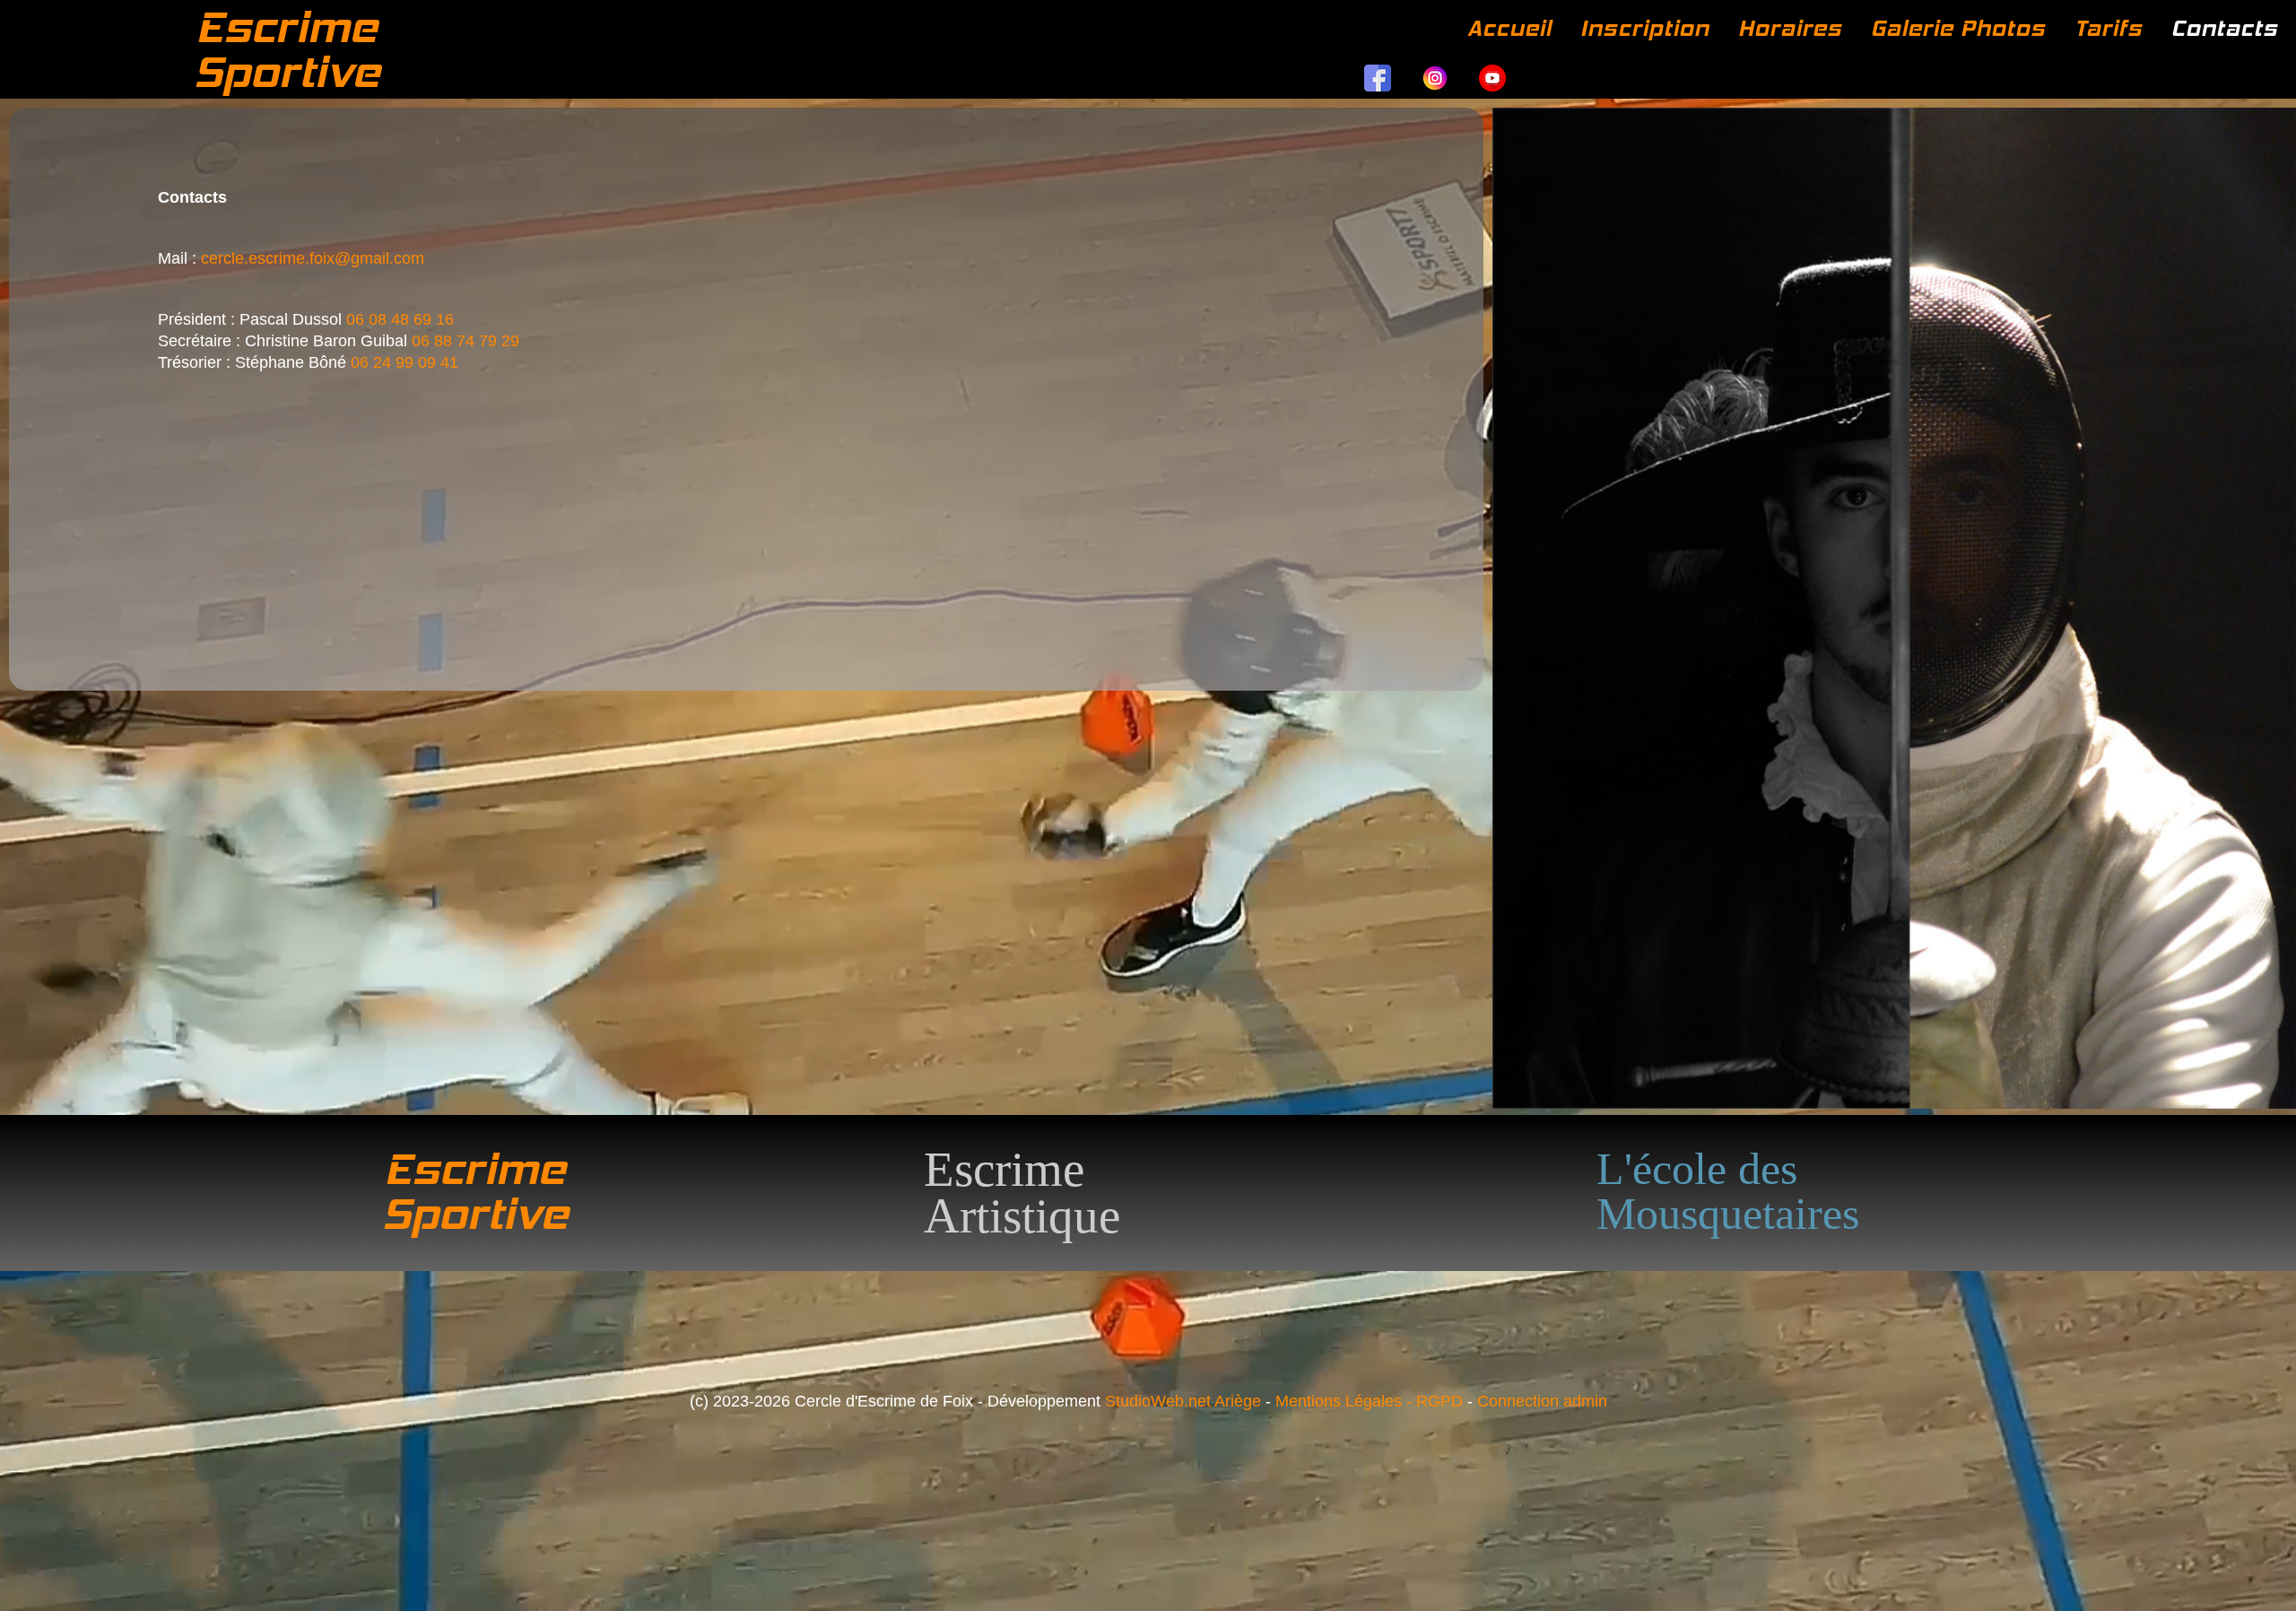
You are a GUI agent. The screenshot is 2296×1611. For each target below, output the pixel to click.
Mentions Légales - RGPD (1369, 1401)
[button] (2256, 1571)
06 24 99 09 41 (404, 362)
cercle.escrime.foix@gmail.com (313, 258)
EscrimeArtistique (1022, 1193)
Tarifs (2109, 28)
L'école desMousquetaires (1728, 1191)
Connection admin (1542, 1401)
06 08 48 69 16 (400, 319)
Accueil (1509, 28)
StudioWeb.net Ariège (1183, 1401)
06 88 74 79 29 (465, 341)
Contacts (2225, 28)
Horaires (1790, 28)
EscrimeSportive (287, 49)
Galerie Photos (1958, 28)
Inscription (1645, 28)
